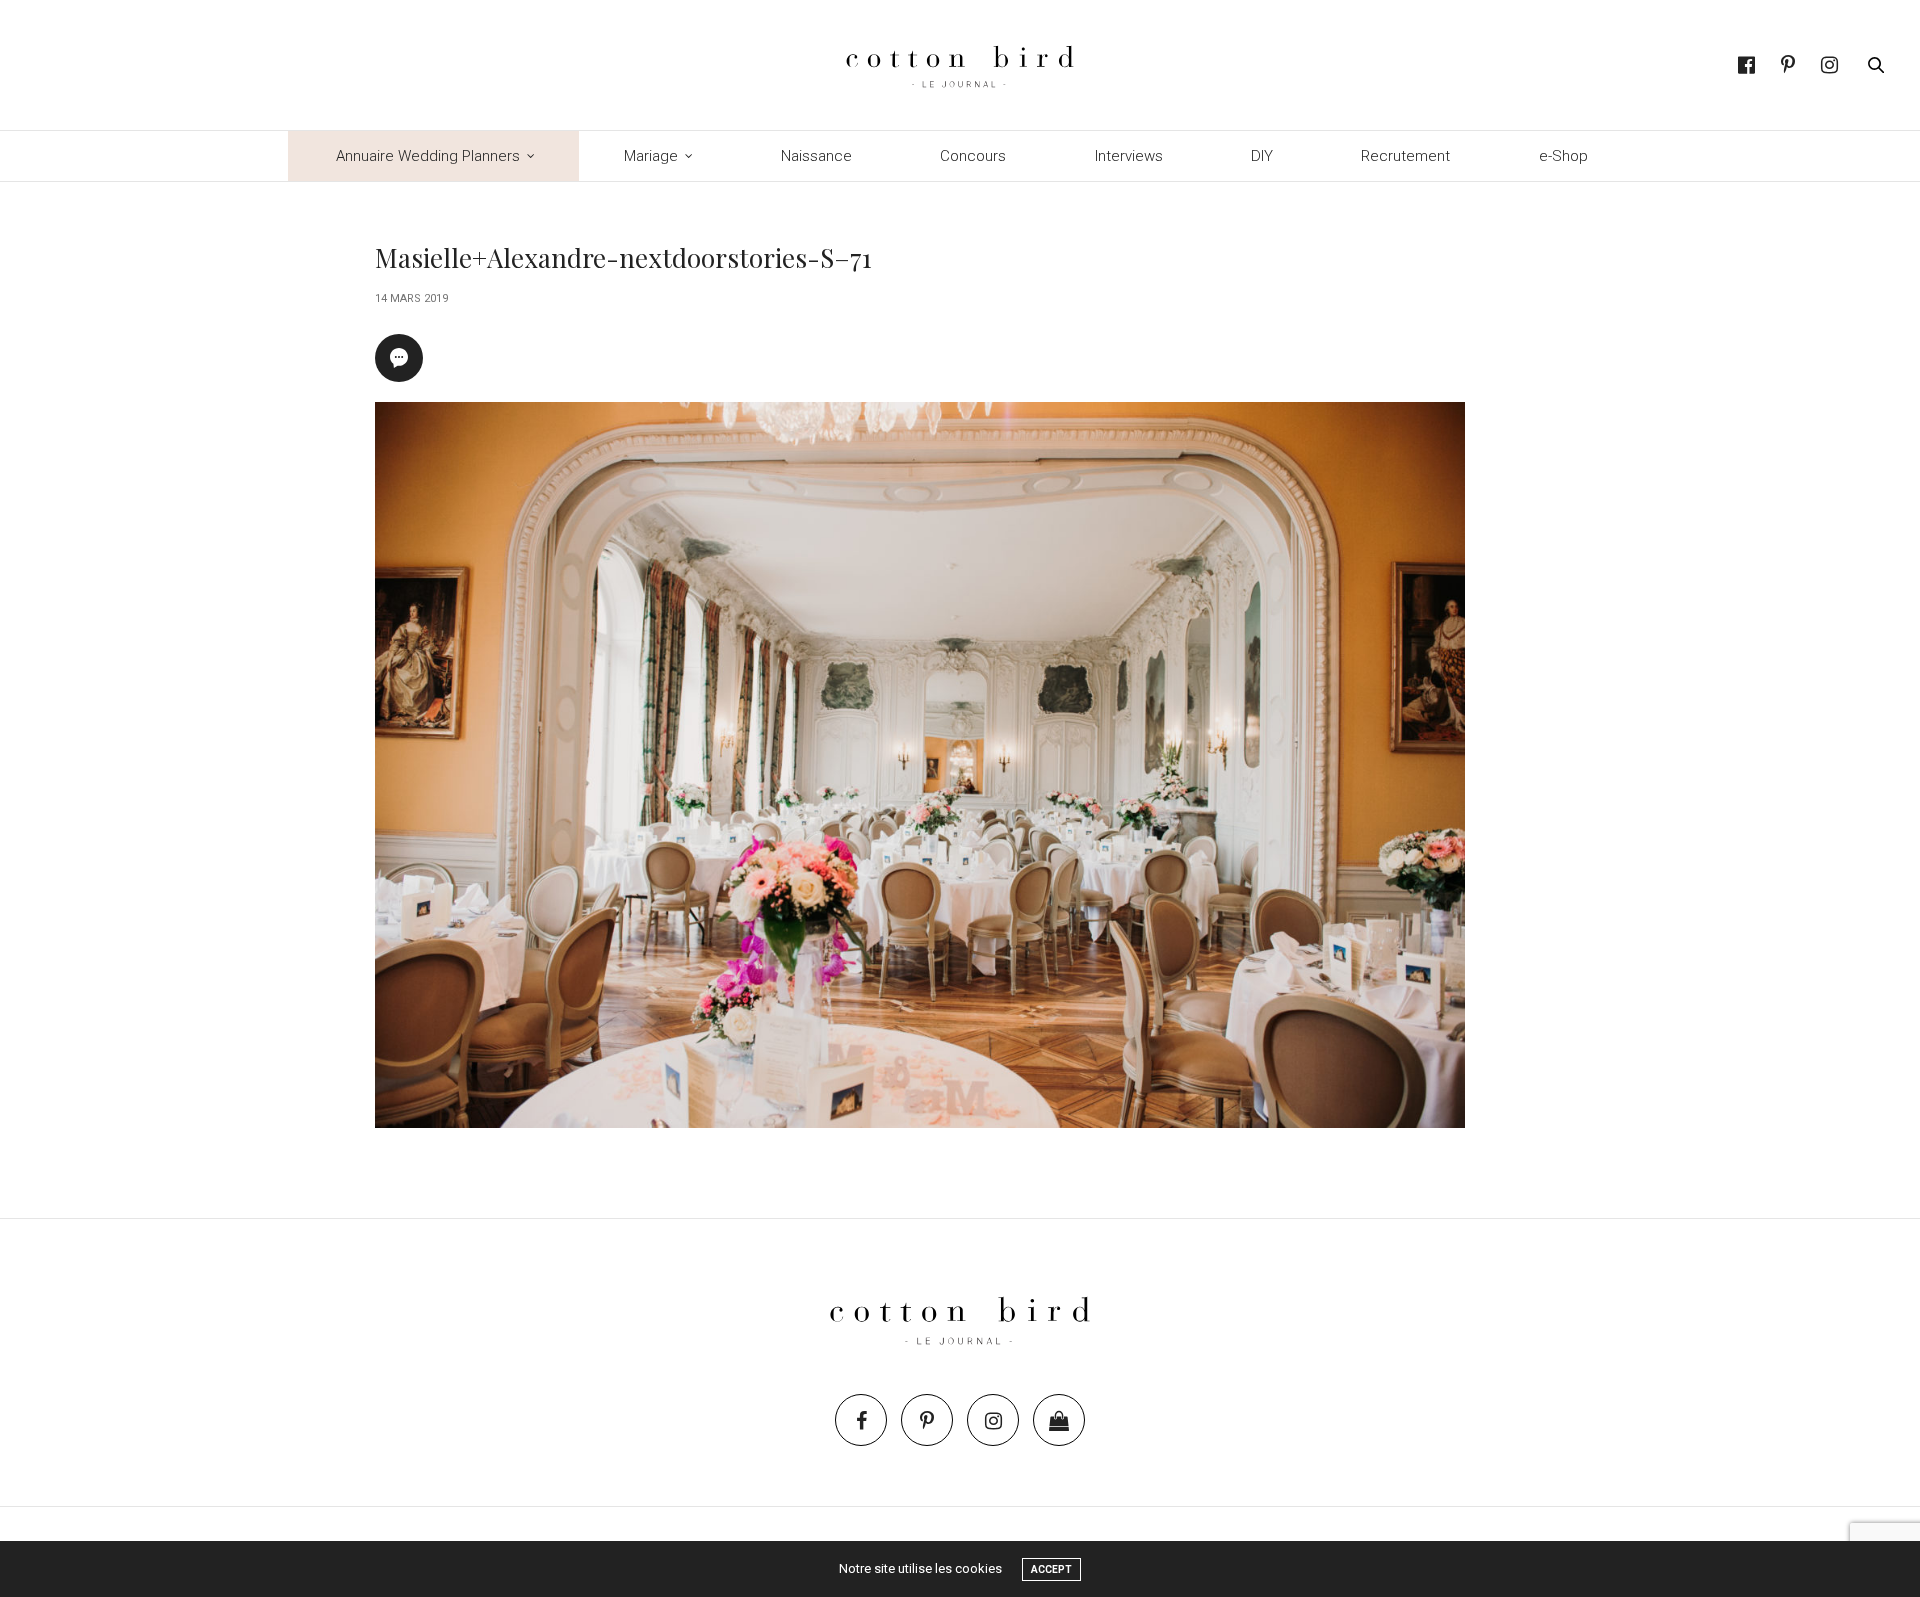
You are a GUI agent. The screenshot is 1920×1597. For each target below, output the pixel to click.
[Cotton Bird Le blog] (959, 65)
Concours (973, 156)
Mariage (651, 156)
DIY (1262, 156)
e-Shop (1563, 156)
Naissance (816, 156)
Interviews (1129, 156)
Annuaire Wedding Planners (428, 156)
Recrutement (1405, 156)
